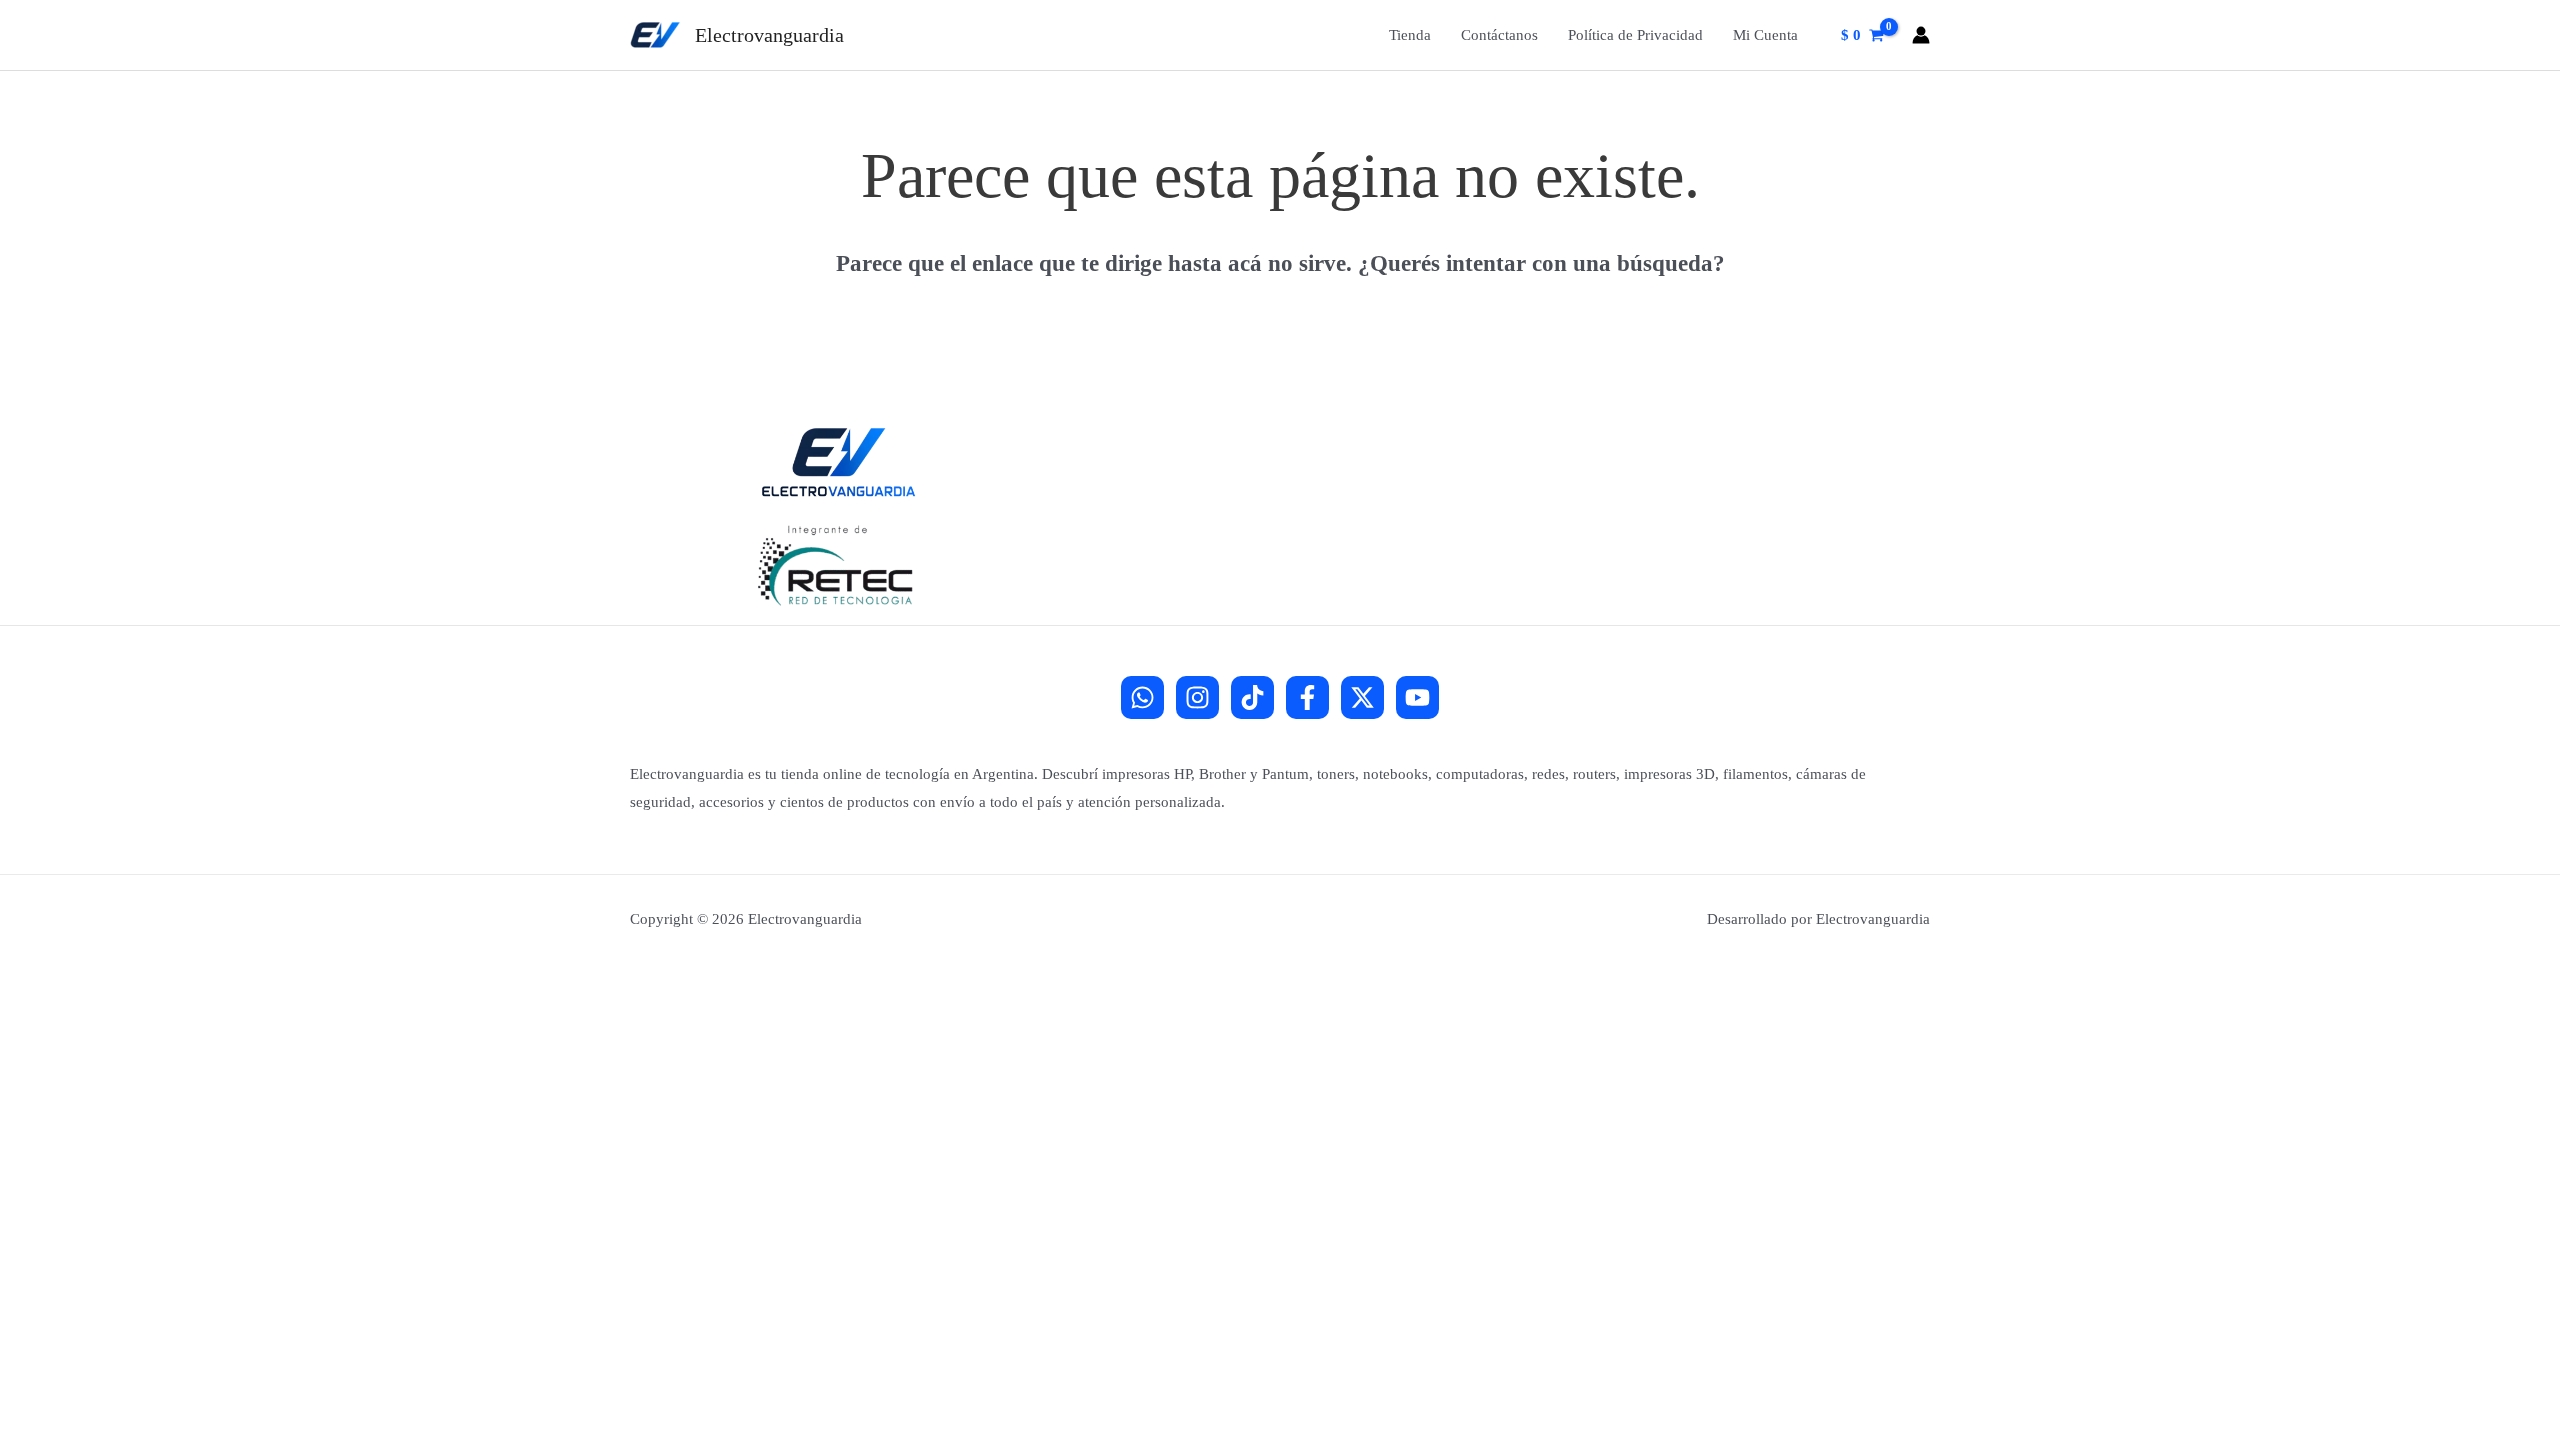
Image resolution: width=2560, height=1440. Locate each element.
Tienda (1410, 35)
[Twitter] (1362, 697)
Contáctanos (1499, 35)
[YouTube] (1417, 697)
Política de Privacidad (1635, 35)
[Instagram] (1197, 697)
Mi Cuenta (1765, 35)
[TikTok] (1252, 697)
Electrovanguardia (769, 35)
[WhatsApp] (1142, 697)
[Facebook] (1307, 697)
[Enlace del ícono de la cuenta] (1921, 35)
